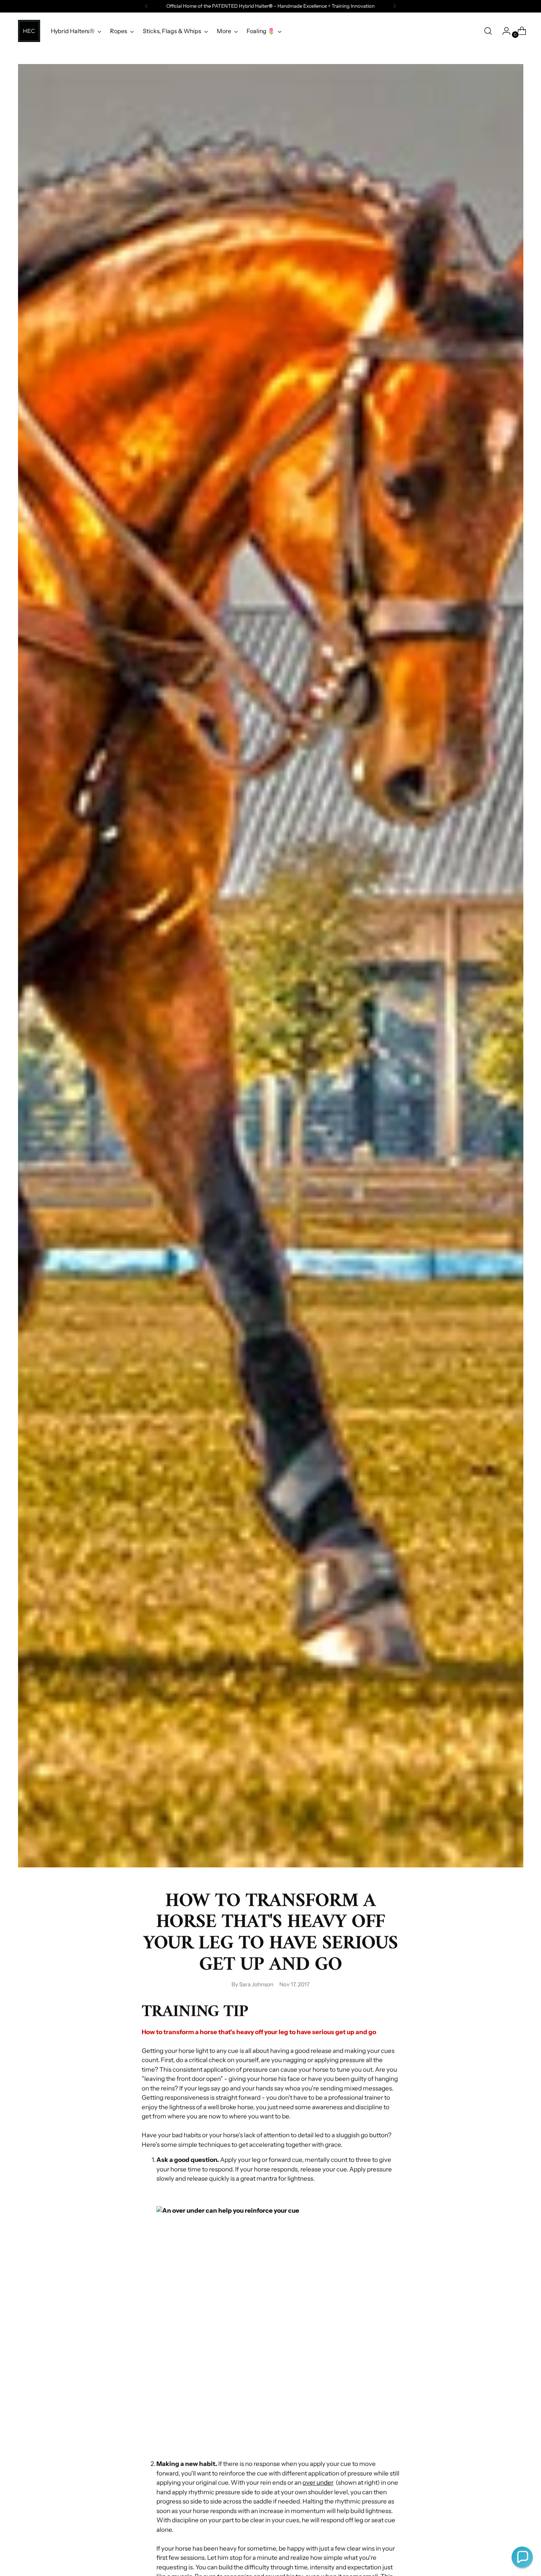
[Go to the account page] (503, 31)
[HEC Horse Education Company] (29, 31)
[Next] (395, 6)
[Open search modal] (488, 31)
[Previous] (146, 6)
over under (318, 2483)
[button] (522, 2557)
